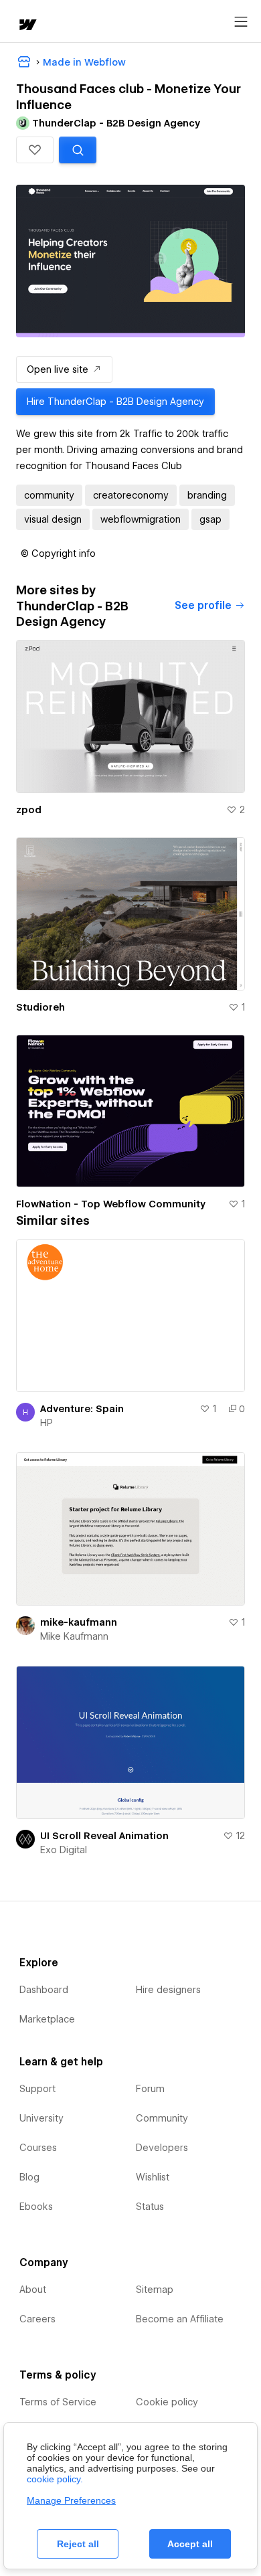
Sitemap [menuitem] (155, 2290)
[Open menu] (241, 22)
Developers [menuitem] (162, 2148)
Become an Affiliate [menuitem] (180, 2319)
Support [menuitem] (37, 2089)
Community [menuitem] (162, 2118)
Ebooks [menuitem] (36, 2207)
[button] (35, 150)
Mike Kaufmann (74, 1636)
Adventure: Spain (82, 1409)
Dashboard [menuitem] (44, 1990)
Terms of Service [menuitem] (58, 2402)
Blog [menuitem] (29, 2177)
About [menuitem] (33, 2290)
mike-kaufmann (79, 1622)
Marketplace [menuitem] (47, 2019)
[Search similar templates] (78, 150)
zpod (29, 810)
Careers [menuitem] (37, 2319)
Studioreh (40, 1007)
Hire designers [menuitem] (168, 1990)
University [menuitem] (41, 2118)
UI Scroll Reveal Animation (104, 1836)
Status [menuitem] (150, 2207)
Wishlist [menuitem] (153, 2177)
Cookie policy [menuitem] (167, 2402)
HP (47, 1423)
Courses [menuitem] (38, 2148)
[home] (27, 26)
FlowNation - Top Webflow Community (111, 1204)
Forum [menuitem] (150, 2089)
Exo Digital (64, 1850)
